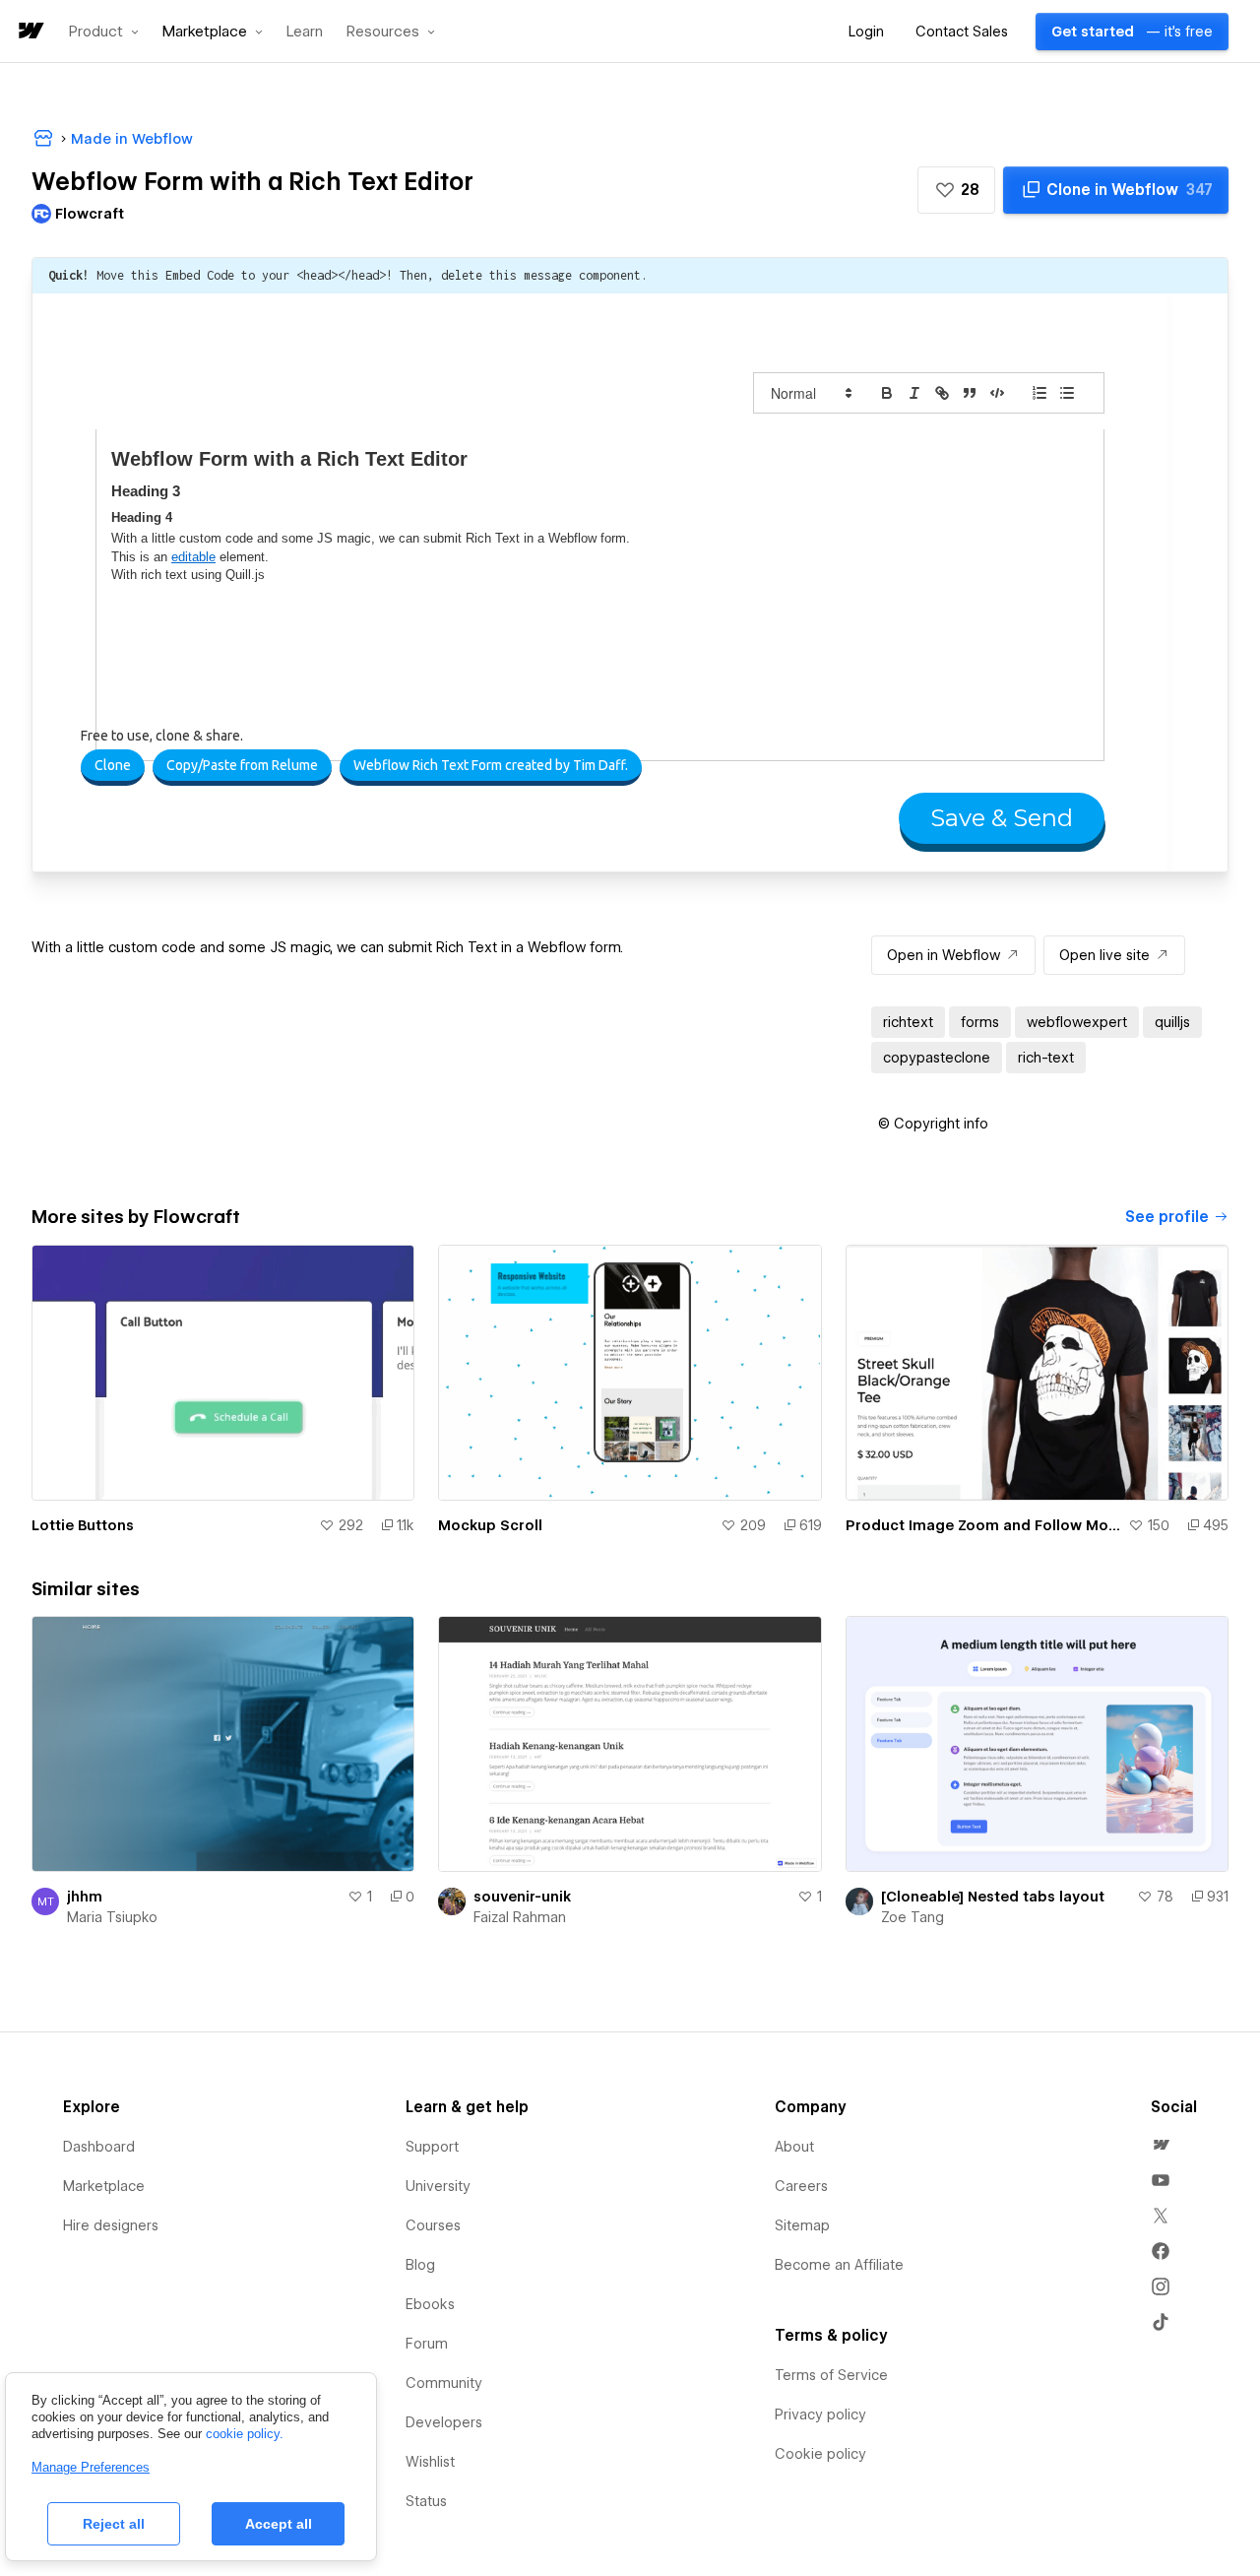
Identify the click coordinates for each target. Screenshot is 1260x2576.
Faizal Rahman (520, 1917)
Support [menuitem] (432, 2147)
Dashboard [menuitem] (99, 2147)
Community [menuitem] (444, 2383)
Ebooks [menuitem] (430, 2304)
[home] (30, 32)
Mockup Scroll (490, 1525)
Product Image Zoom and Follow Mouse (983, 1525)
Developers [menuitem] (444, 2422)
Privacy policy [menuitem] (820, 2415)
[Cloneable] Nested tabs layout (993, 1897)
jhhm (85, 1897)
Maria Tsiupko (112, 1917)
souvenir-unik (522, 1897)
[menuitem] (1161, 2145)
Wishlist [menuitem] (430, 2462)
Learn (305, 32)
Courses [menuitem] (433, 2225)
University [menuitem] (438, 2186)
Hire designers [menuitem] (111, 2225)
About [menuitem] (794, 2147)
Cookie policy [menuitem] (820, 2454)
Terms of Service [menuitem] (831, 2375)
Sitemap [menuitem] (802, 2225)
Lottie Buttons (83, 1525)
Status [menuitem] (426, 2501)
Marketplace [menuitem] (104, 2186)
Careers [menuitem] (801, 2186)
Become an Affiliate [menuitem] (839, 2265)
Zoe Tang (913, 1917)
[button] (104, 32)
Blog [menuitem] (420, 2265)
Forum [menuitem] (427, 2344)
